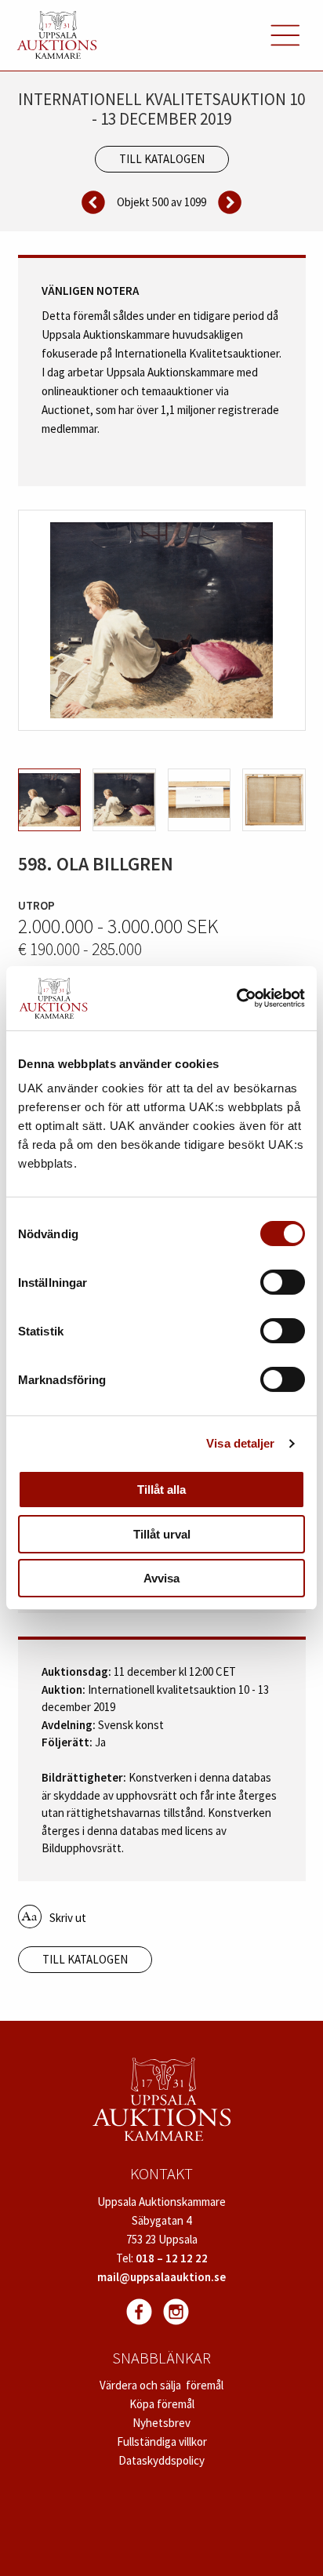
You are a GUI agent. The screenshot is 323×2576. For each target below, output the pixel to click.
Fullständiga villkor (162, 2442)
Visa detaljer (240, 1443)
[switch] (283, 1282)
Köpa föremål (162, 2404)
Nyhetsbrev (161, 2423)
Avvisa (161, 1578)
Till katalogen (162, 159)
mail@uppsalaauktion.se (161, 2277)
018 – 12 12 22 (172, 2258)
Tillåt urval (162, 1534)
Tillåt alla (161, 1490)
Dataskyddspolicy (161, 2460)
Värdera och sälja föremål (161, 2385)
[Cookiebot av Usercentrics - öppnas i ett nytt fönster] (236, 998)
